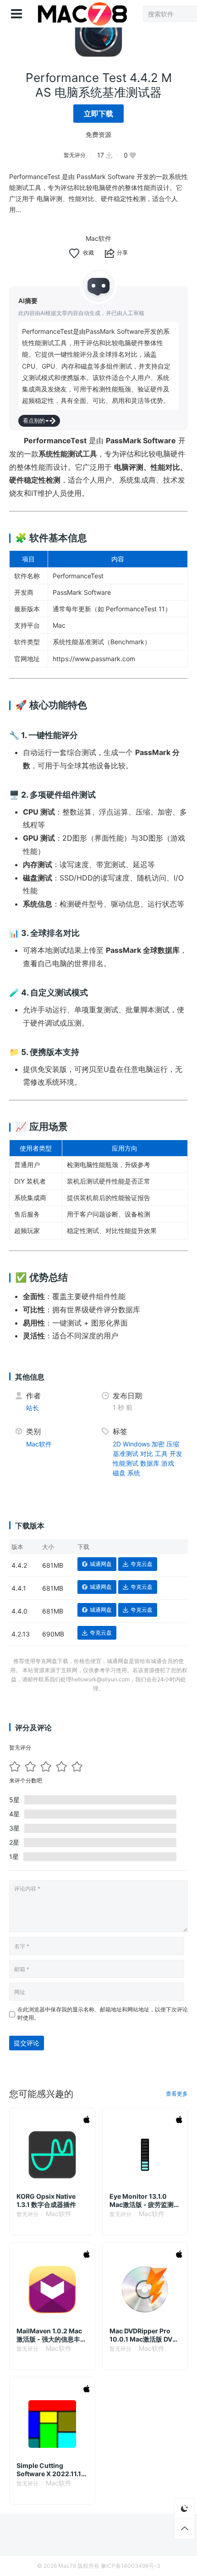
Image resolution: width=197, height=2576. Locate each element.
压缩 (173, 1444)
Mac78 (67, 2566)
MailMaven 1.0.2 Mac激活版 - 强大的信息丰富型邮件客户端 (52, 2335)
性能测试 (126, 1463)
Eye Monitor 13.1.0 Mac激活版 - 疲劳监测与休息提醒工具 (145, 2201)
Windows (136, 1444)
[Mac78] (82, 14)
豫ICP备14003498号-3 (131, 2566)
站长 (33, 1408)
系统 (134, 1473)
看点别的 (34, 421)
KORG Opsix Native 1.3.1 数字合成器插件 (46, 2200)
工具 (161, 1454)
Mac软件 (98, 238)
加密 (158, 1444)
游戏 (168, 1463)
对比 (147, 1454)
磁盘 (119, 1473)
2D (117, 1444)
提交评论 (27, 2043)
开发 (176, 1454)
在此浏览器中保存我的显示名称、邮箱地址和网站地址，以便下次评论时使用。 (103, 2014)
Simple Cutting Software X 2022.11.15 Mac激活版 (51, 2470)
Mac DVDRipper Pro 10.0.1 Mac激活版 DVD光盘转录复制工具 (143, 2335)
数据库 (150, 1463)
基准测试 (126, 1454)
